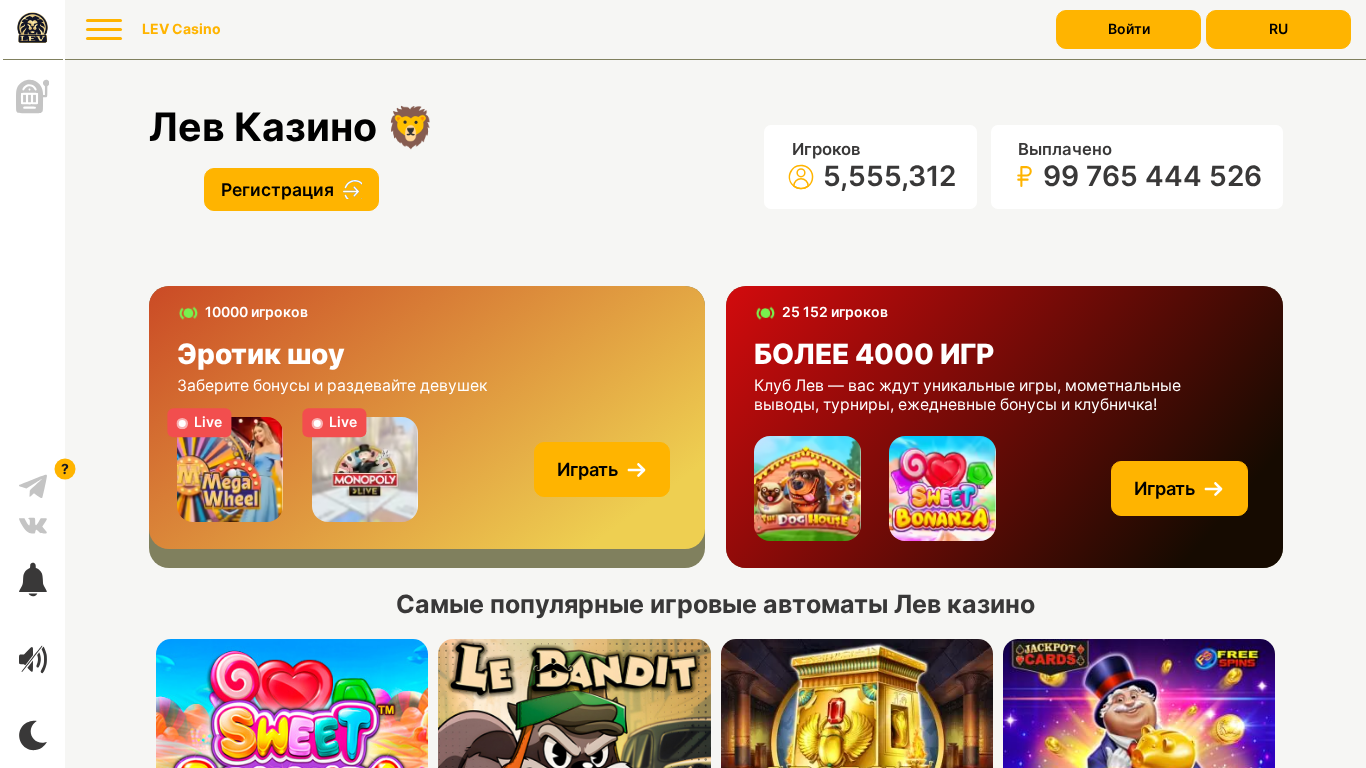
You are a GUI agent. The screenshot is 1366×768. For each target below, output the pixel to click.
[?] (33, 479)
